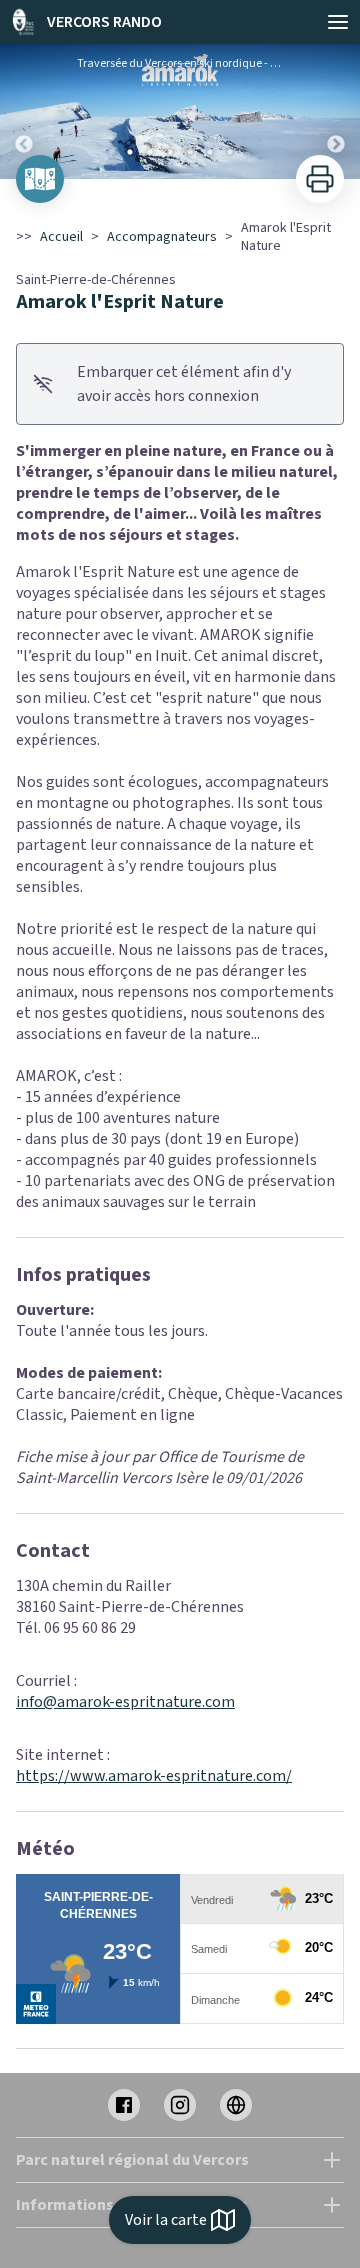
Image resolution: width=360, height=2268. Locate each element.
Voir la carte (166, 2220)
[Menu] (338, 22)
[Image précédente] (24, 111)
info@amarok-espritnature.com (125, 1702)
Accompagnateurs (162, 237)
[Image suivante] (336, 111)
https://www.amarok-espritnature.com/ (154, 1776)
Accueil (61, 237)
